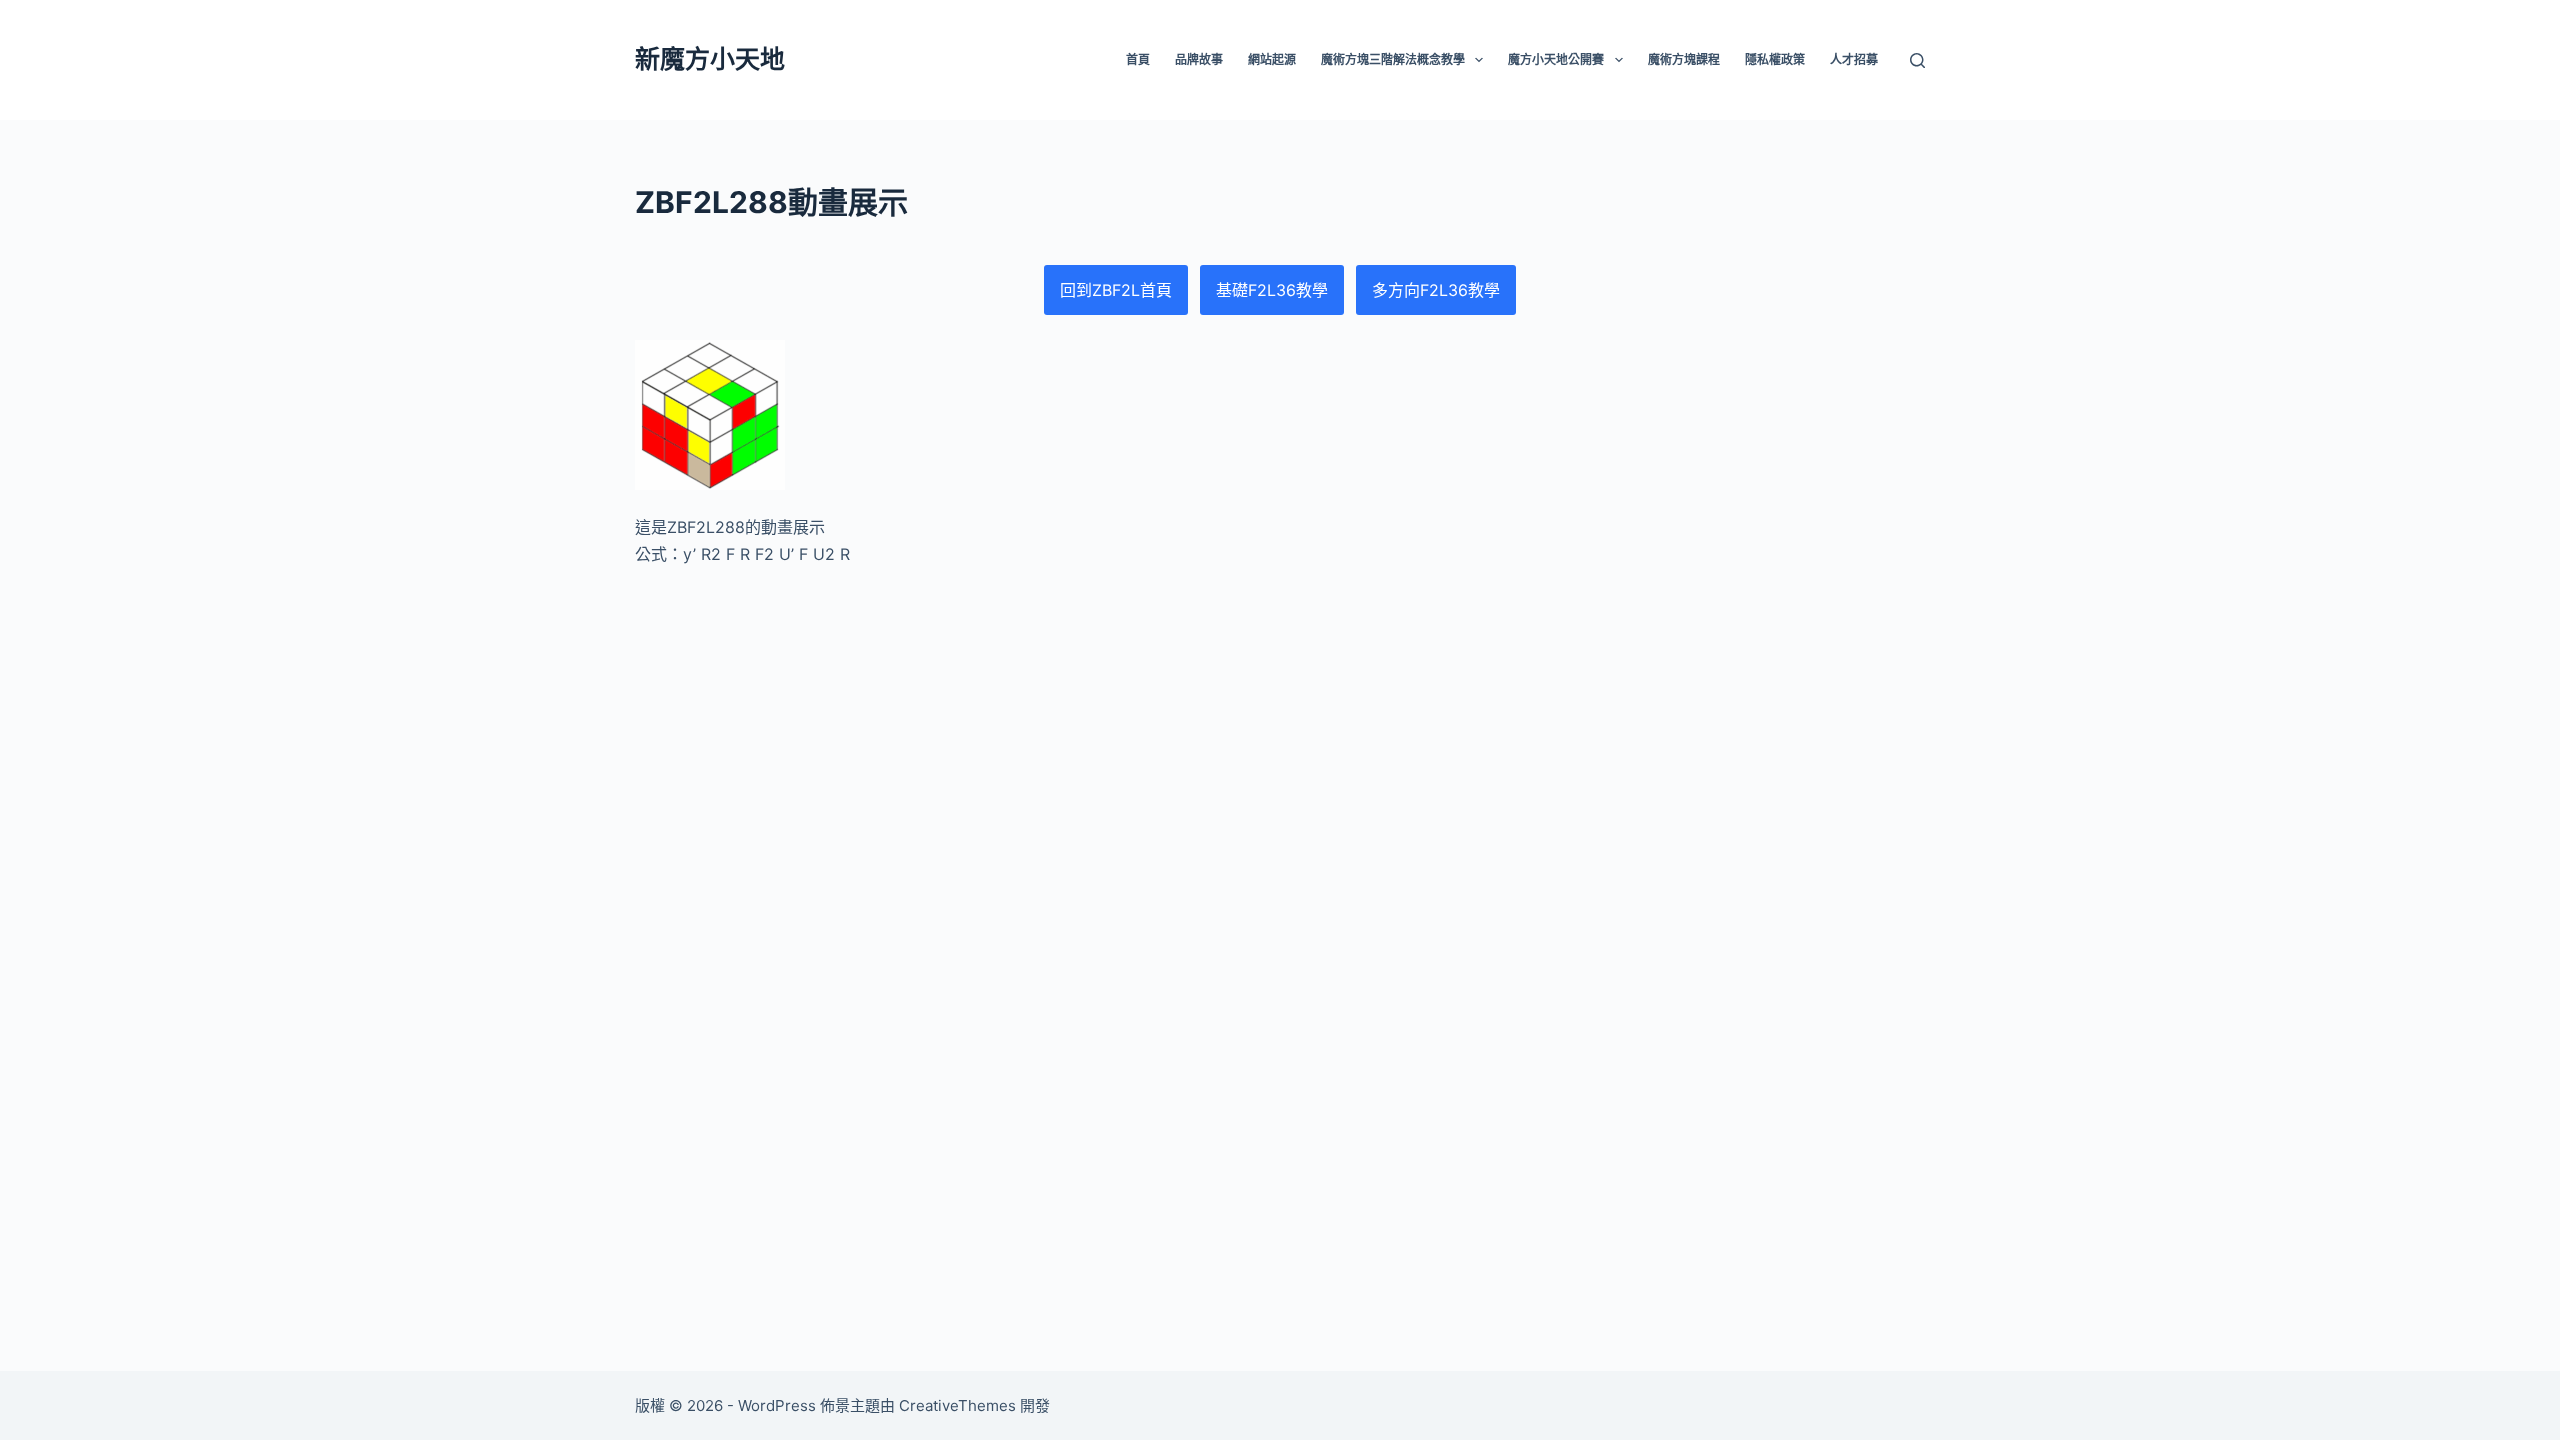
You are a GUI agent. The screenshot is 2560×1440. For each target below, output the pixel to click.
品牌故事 (1199, 59)
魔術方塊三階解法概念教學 (1393, 59)
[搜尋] (1917, 60)
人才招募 (1854, 59)
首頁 (1138, 59)
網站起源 (1272, 59)
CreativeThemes (957, 1405)
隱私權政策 (1775, 59)
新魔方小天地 (710, 59)
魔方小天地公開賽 (1556, 59)
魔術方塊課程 (1684, 59)
